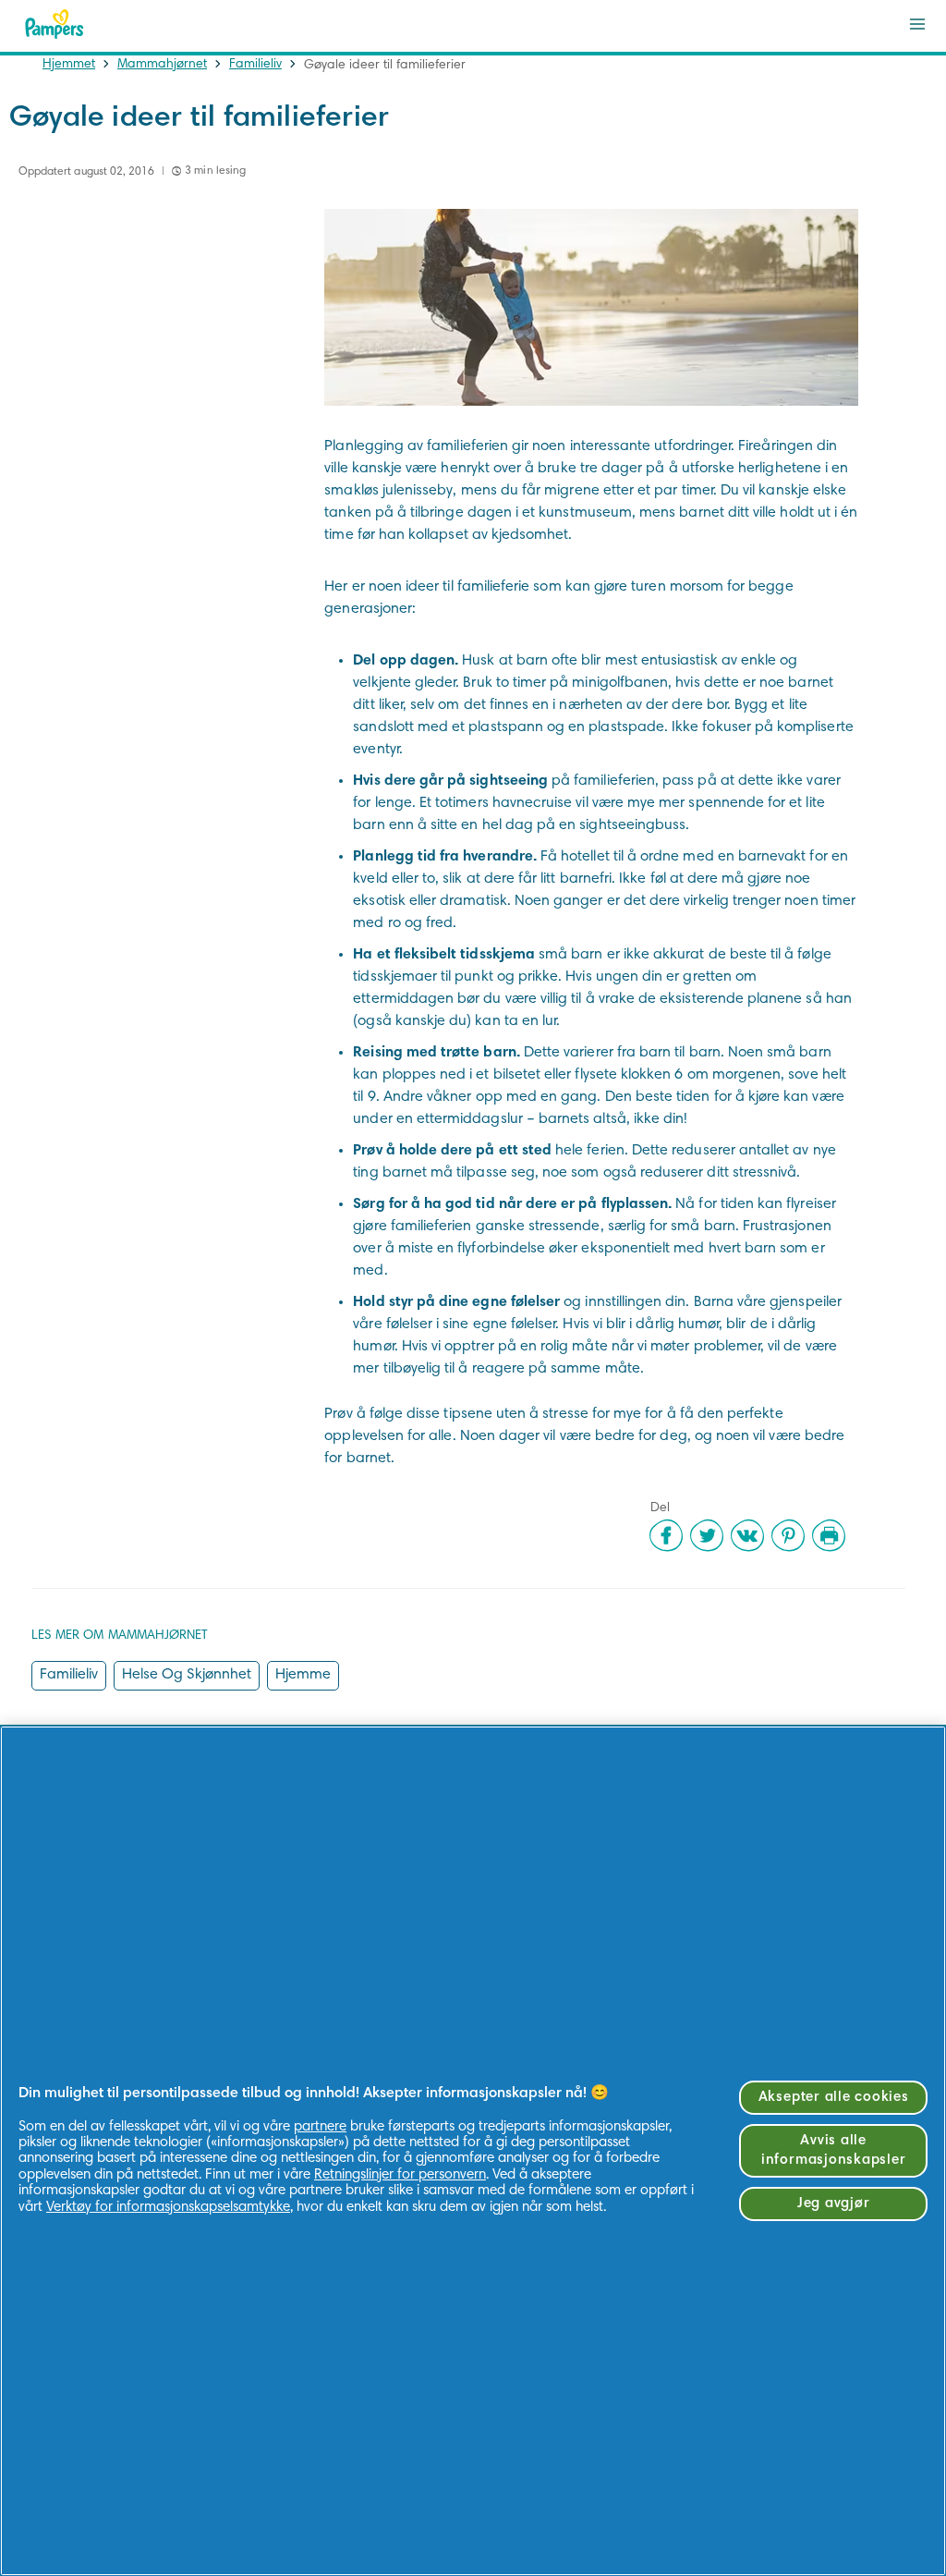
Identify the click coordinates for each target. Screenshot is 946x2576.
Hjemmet (69, 65)
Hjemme (303, 1675)
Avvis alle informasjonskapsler (833, 2151)
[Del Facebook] (666, 1535)
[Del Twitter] (707, 1535)
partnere (320, 2127)
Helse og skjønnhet (187, 1675)
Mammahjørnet (162, 65)
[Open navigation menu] (917, 24)
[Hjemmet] (55, 24)
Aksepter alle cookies (834, 2098)
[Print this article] (829, 1535)
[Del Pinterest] (788, 1535)
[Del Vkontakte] (747, 1535)
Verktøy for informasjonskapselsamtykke (168, 2208)
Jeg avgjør (834, 2204)
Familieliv (255, 65)
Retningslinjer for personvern (400, 2175)
